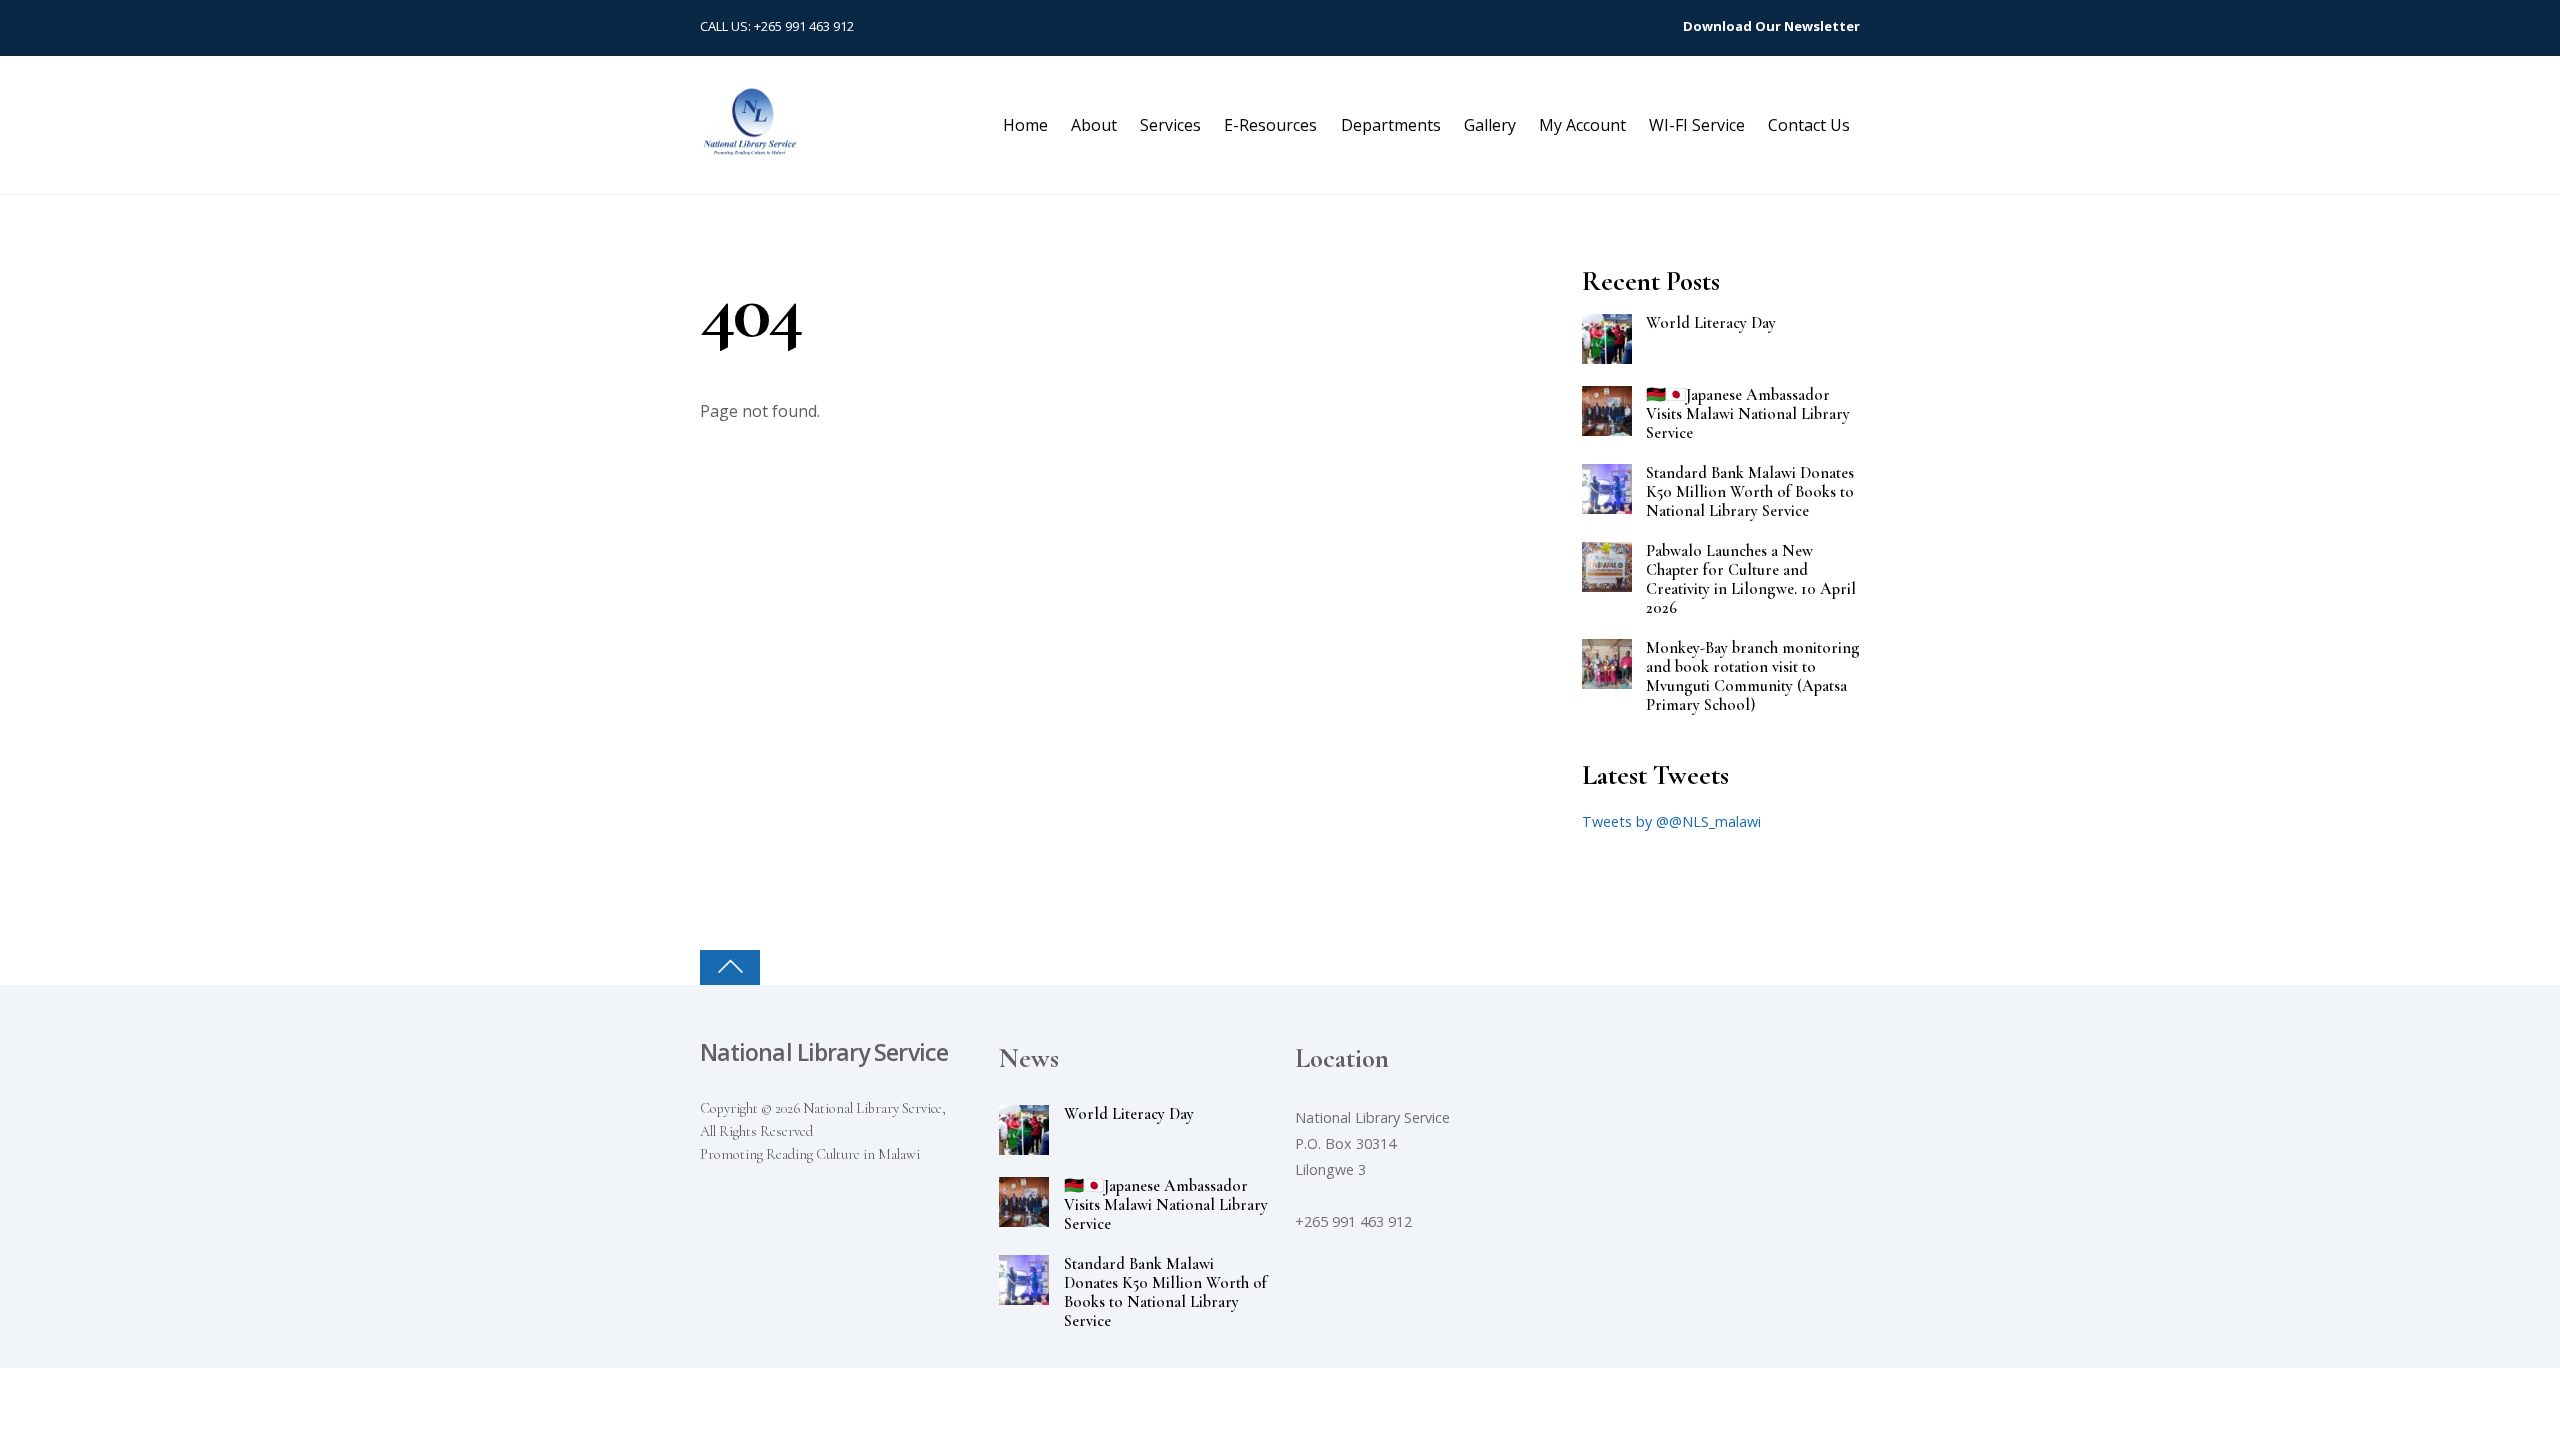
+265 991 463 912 (804, 26)
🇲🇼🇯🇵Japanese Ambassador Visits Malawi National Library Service (1748, 414)
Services (1170, 125)
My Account (1582, 125)
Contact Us (1809, 125)
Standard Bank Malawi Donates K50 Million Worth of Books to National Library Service (1750, 492)
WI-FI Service (1697, 125)
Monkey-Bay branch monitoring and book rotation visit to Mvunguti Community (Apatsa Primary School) (1753, 677)
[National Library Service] (750, 145)
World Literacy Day (1711, 323)
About (1094, 125)
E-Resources (1270, 125)
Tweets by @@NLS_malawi (1671, 821)
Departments (1391, 125)
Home (1025, 125)
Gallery (1490, 125)
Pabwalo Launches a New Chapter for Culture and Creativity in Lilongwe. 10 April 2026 (1751, 580)
